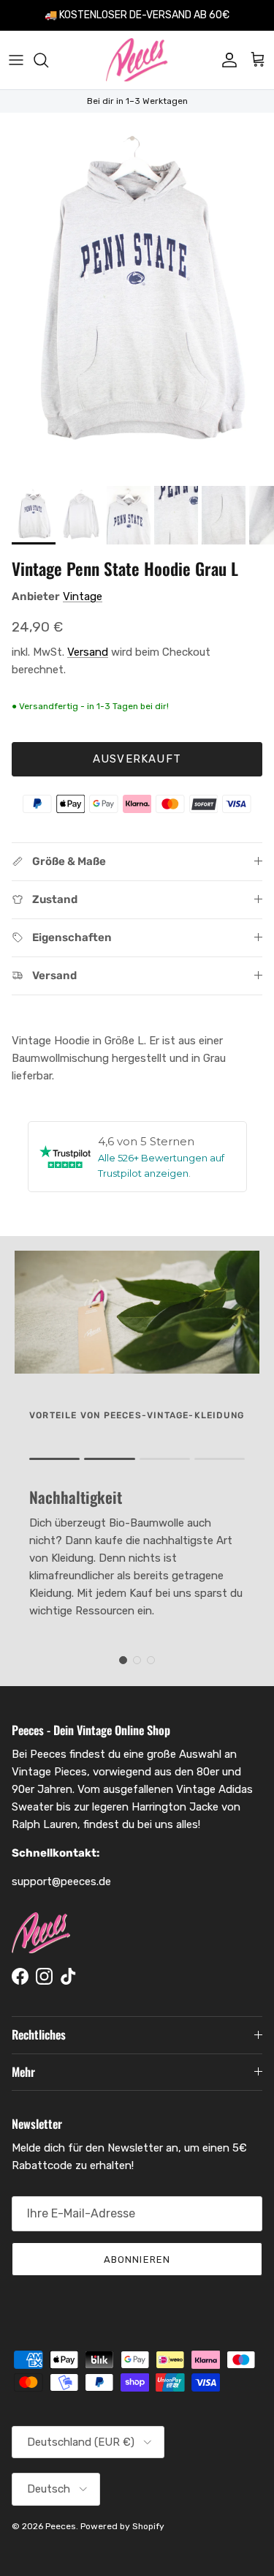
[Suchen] (48, 60)
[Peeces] (137, 60)
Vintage (83, 596)
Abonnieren (137, 2259)
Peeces (61, 2526)
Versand (88, 652)
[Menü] (16, 60)
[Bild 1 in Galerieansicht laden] (137, 296)
